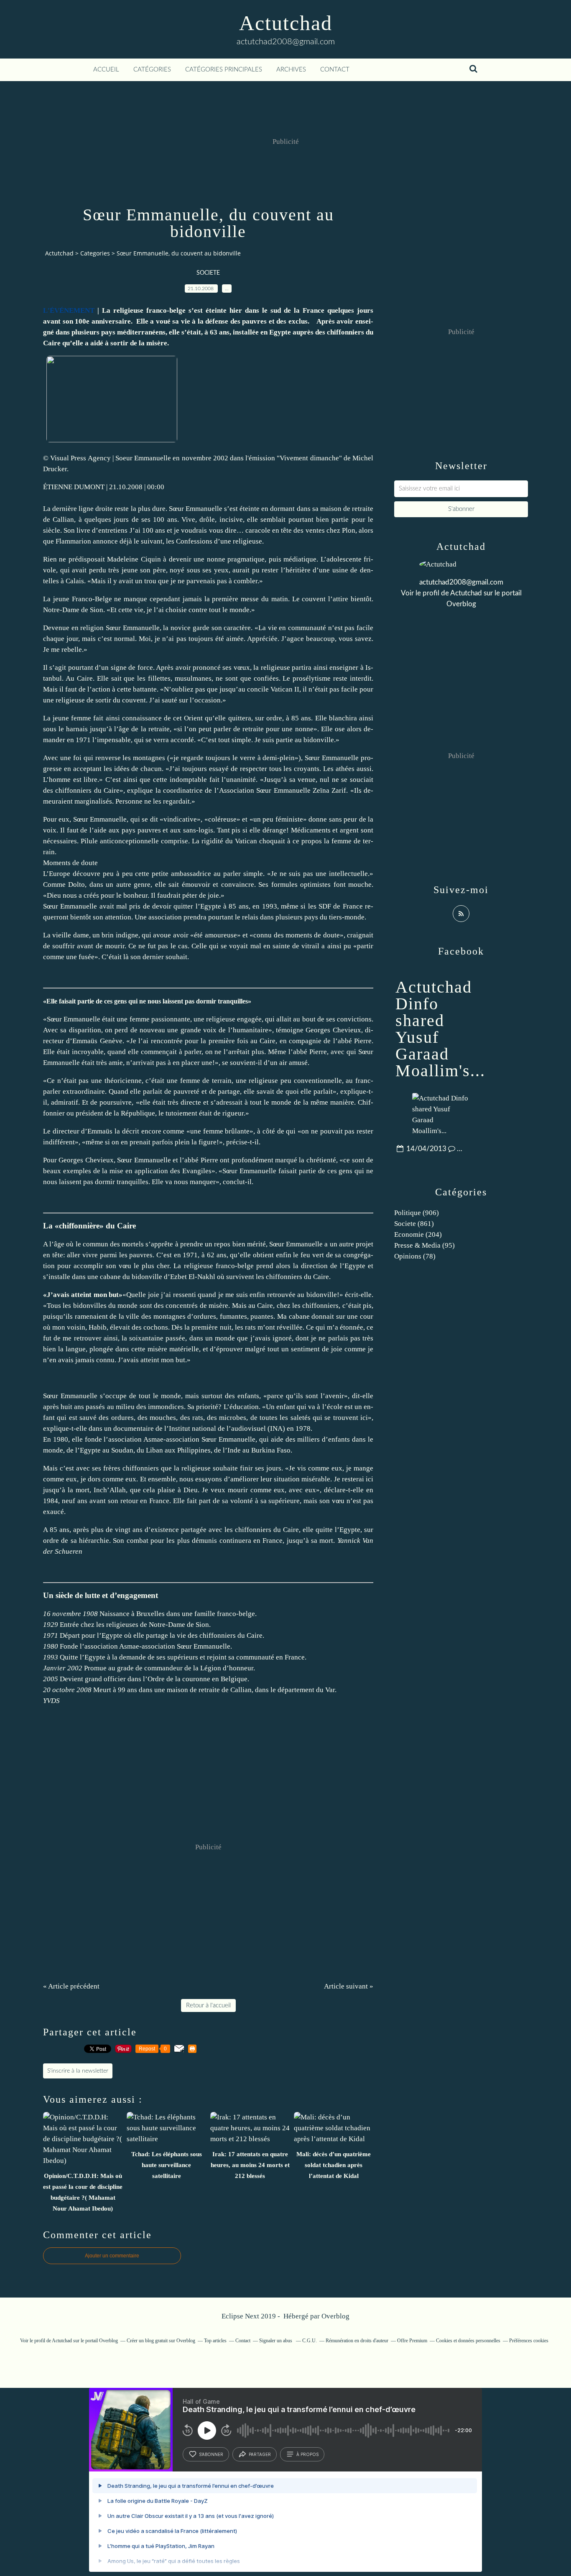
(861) (414, 1224)
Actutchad (286, 23)
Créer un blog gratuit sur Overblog (161, 2341)
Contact (335, 70)
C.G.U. (310, 2341)
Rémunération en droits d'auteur (357, 2341)
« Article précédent (71, 1986)
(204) (418, 1234)
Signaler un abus (276, 2341)
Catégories (152, 70)
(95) (424, 1245)
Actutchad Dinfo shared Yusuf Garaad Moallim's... (440, 1029)
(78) (415, 1256)
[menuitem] (106, 70)
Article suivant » (349, 1986)
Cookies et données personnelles (468, 2341)
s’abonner (211, 2454)
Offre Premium (412, 2341)
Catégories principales (224, 70)
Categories (95, 253)
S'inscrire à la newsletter (78, 2071)
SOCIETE (208, 273)
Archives (291, 70)
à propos (307, 2454)
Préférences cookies (529, 2341)
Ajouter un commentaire (112, 2256)
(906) (417, 1213)
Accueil (106, 70)
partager (260, 2454)
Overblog (335, 2316)
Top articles (215, 2341)
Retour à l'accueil (208, 2005)
